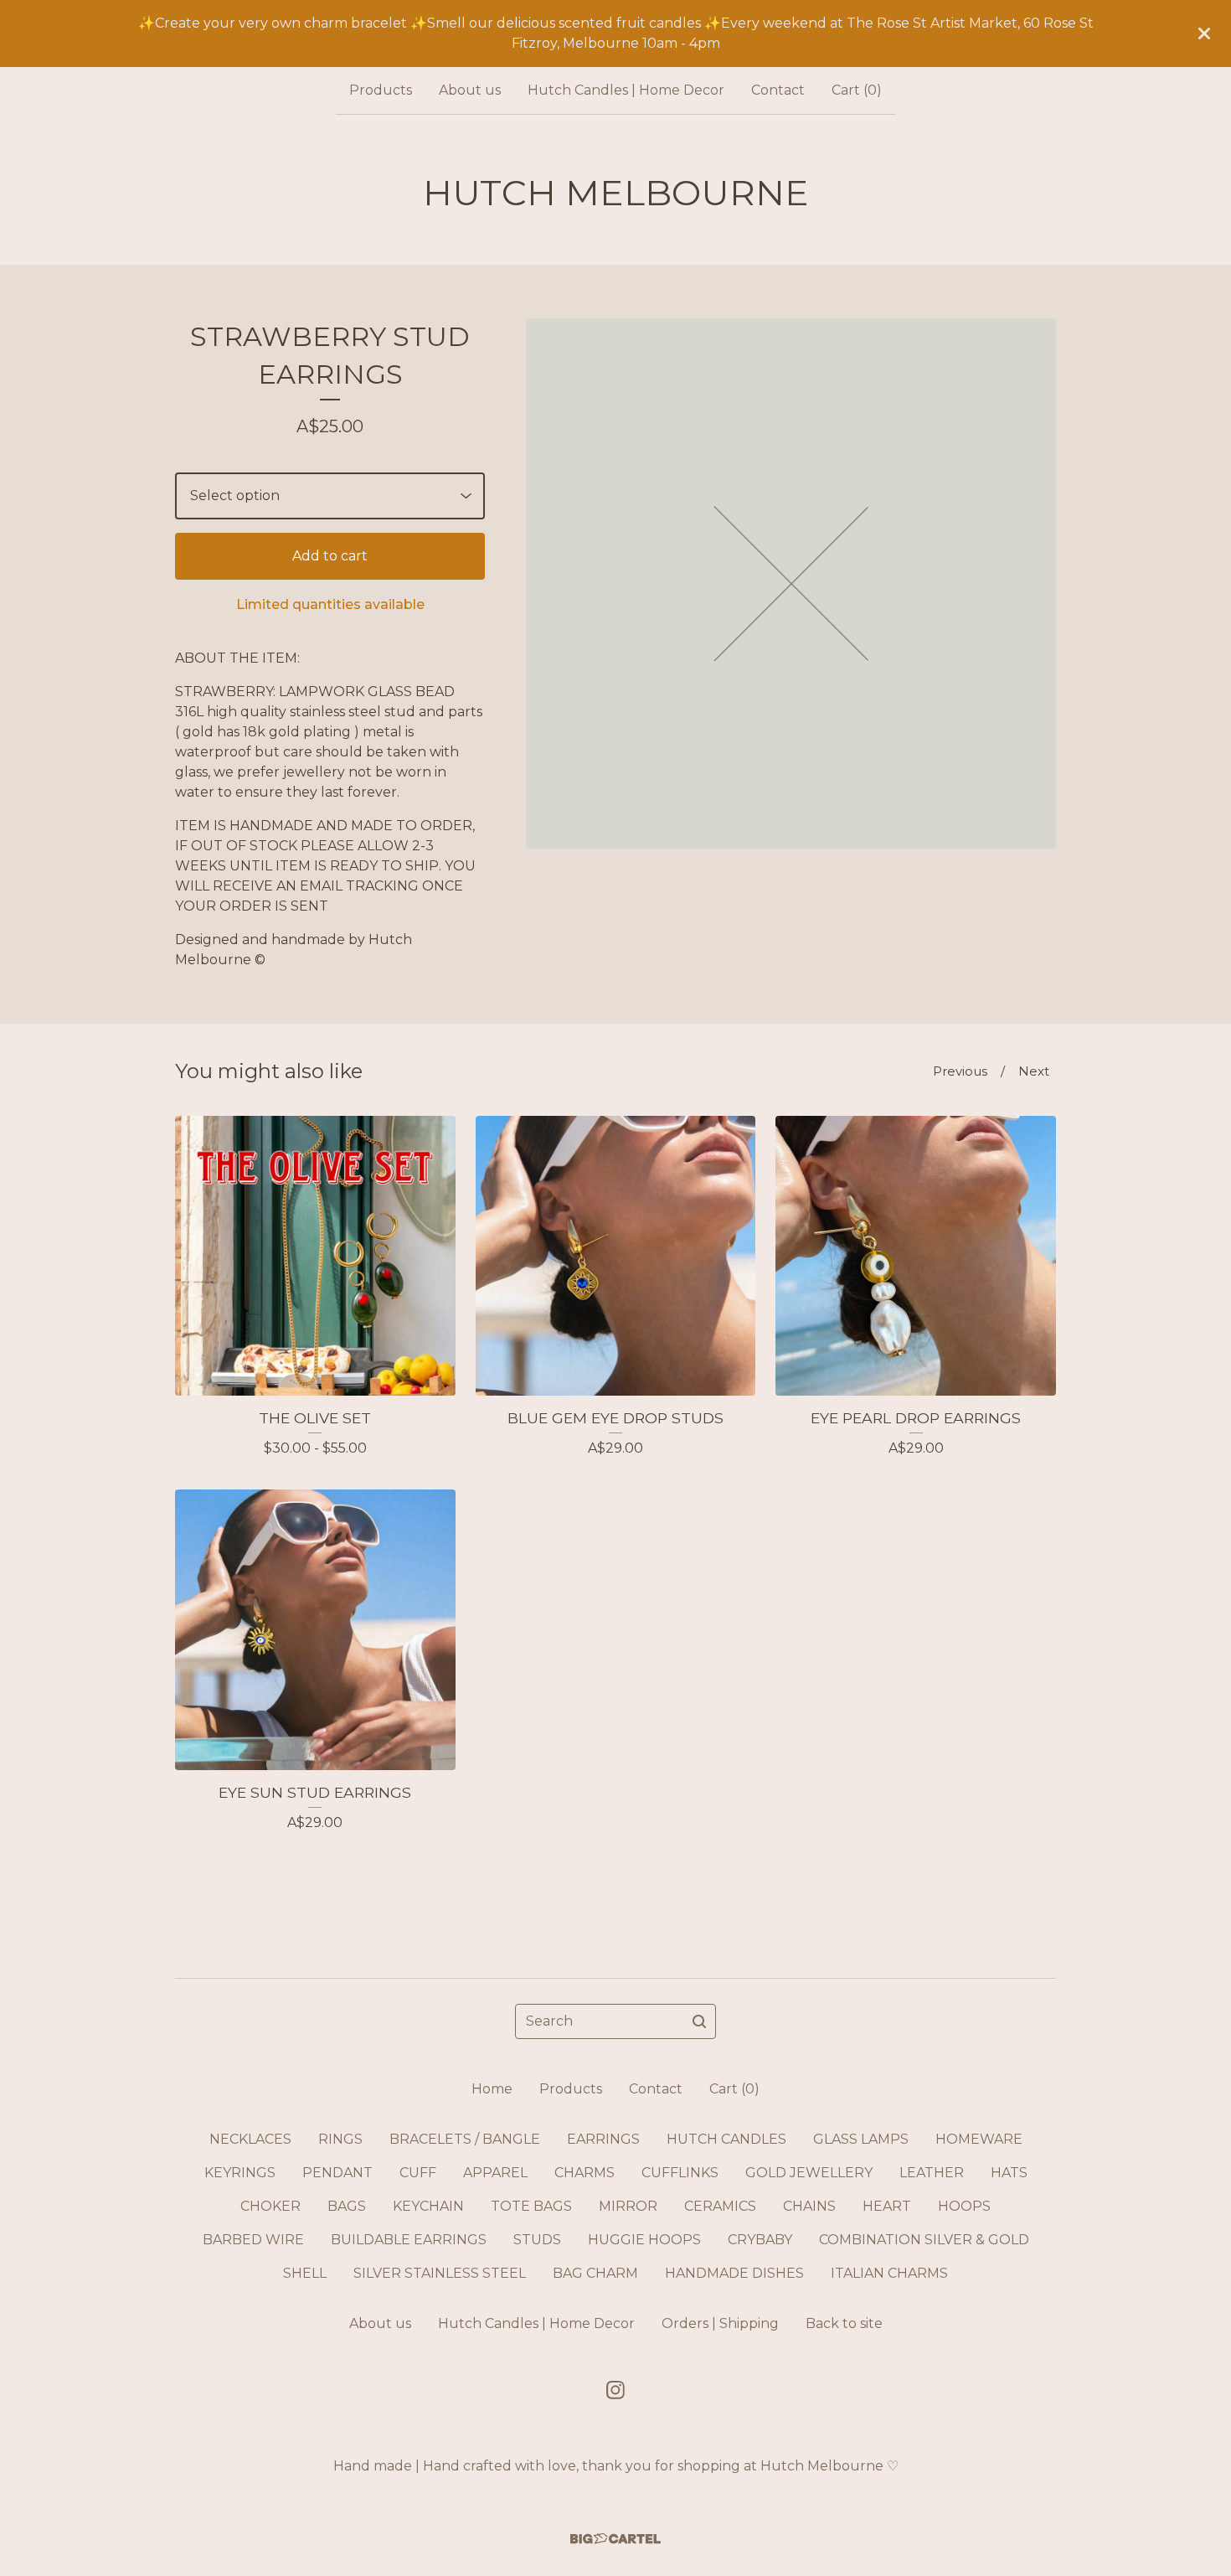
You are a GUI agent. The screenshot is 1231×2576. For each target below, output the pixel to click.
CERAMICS (720, 2206)
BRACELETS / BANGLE (465, 2139)
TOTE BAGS (531, 2206)
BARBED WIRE (253, 2240)
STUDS (537, 2240)
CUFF (418, 2173)
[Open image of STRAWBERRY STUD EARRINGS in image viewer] (791, 583)
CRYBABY (760, 2240)
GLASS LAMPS (861, 2139)
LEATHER (932, 2173)
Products (381, 90)
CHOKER (270, 2206)
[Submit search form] (699, 2021)
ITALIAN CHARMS (889, 2273)
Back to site (844, 2323)
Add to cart (330, 556)
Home (492, 2089)
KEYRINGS (240, 2173)
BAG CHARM (595, 2273)
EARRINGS (603, 2139)
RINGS (340, 2139)
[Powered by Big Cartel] (615, 2539)
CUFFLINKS (680, 2173)
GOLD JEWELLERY (809, 2173)
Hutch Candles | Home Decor (626, 90)
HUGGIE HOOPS (644, 2240)
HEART (887, 2206)
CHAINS (809, 2206)
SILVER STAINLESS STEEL (440, 2273)
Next (1034, 1071)
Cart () (857, 90)
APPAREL (495, 2173)
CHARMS (585, 2173)
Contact (778, 90)
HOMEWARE (979, 2139)
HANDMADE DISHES (734, 2273)
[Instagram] (615, 2390)
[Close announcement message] (1204, 34)
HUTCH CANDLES (726, 2139)
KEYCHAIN (428, 2206)
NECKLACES (250, 2139)
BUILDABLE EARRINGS (409, 2240)
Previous (960, 1071)
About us (470, 90)
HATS (1009, 2173)
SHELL (305, 2273)
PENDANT (337, 2173)
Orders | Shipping (720, 2323)
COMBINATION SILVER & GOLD (924, 2240)
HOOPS (964, 2206)
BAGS (347, 2206)
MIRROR (628, 2206)
